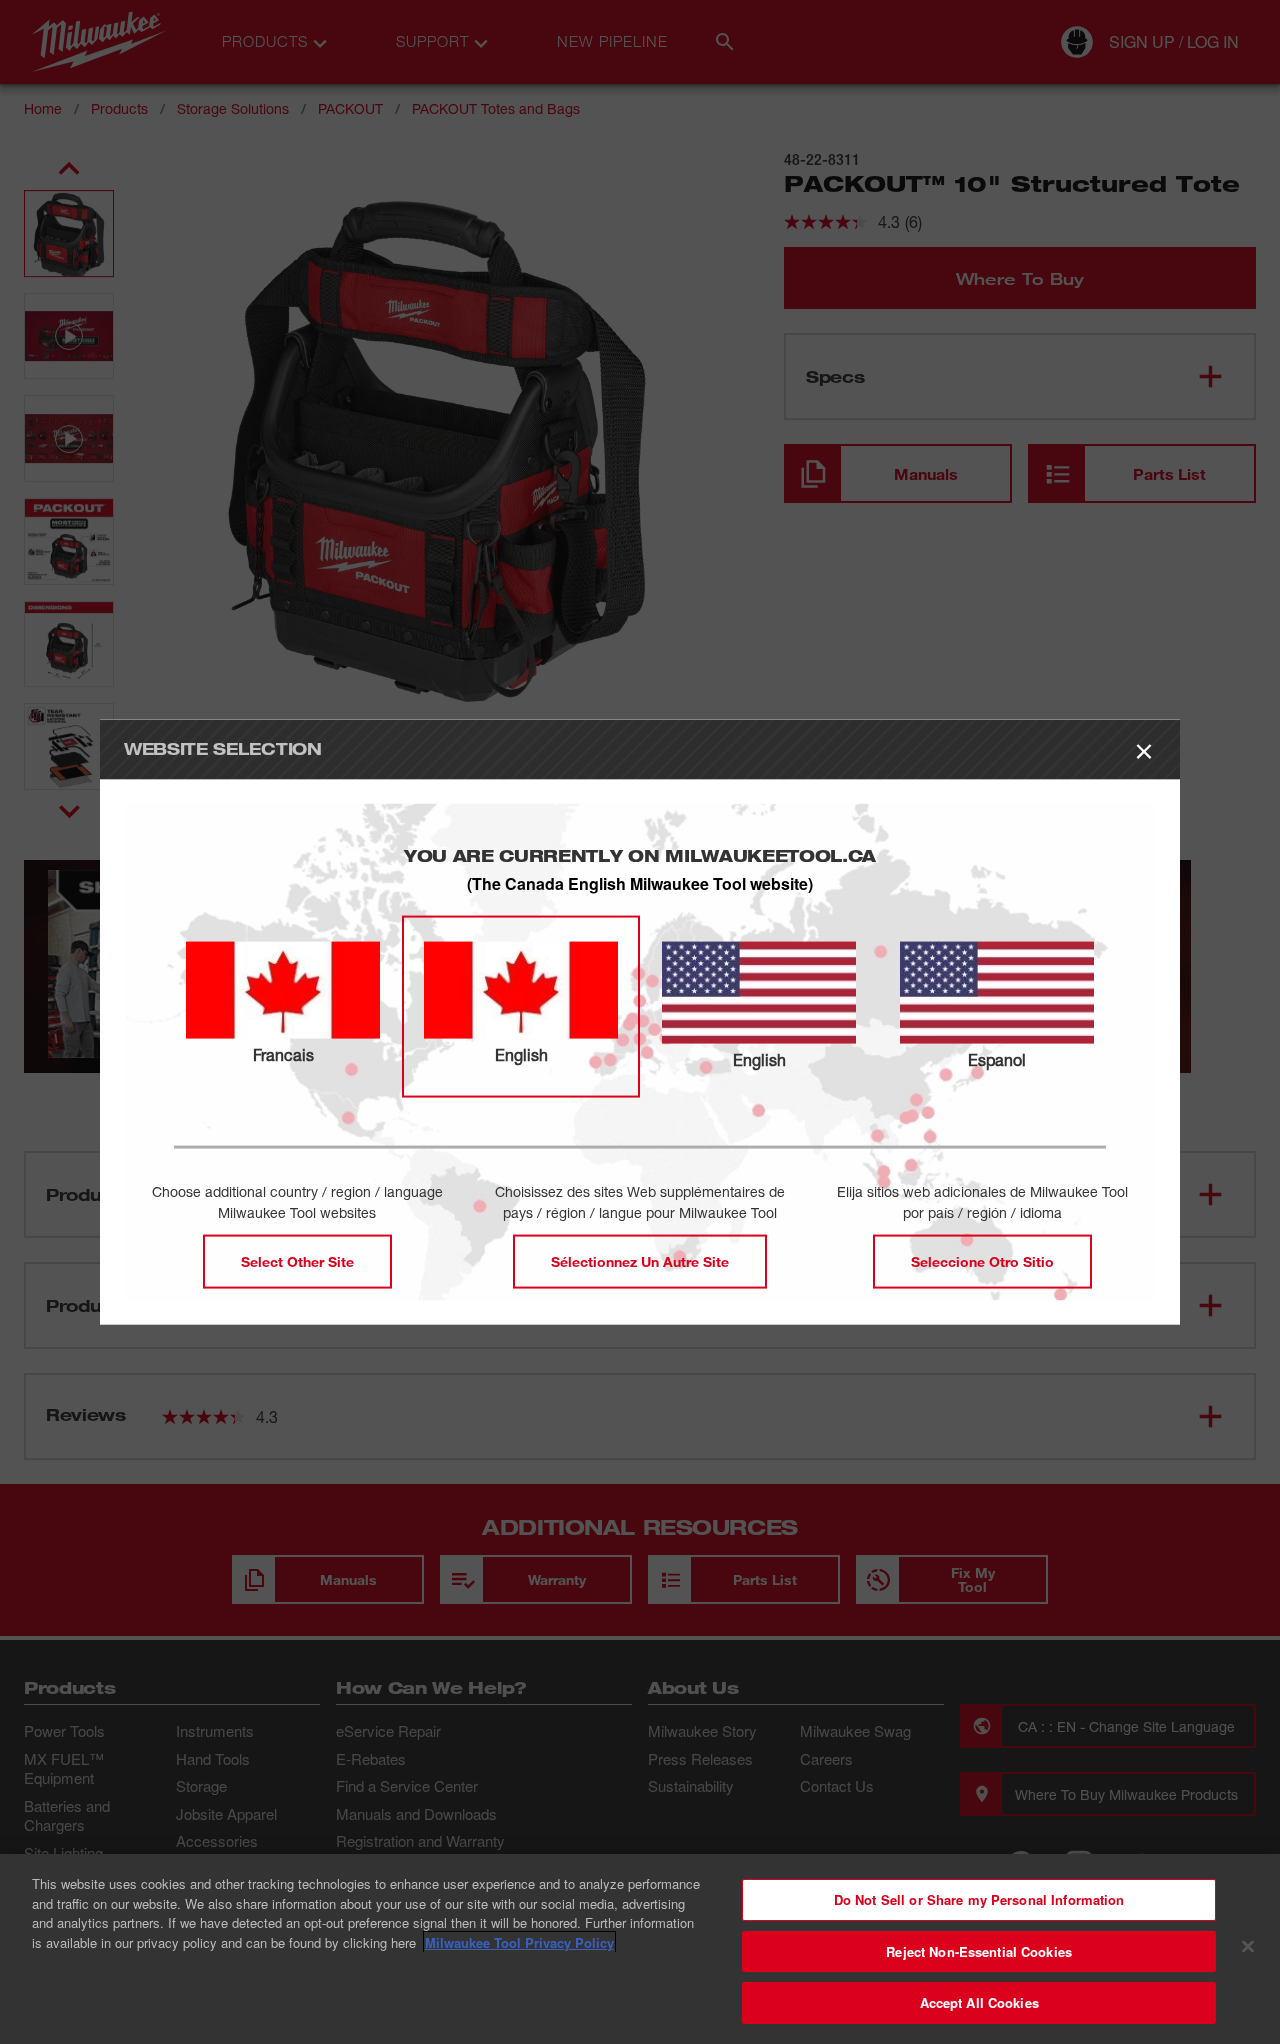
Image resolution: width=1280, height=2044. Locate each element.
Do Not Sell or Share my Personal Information (979, 1899)
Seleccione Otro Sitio (982, 1260)
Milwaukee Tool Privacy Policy (519, 1942)
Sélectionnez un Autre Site (640, 1260)
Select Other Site (297, 1260)
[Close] (1248, 1947)
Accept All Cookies (979, 2002)
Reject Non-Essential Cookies (979, 1951)
